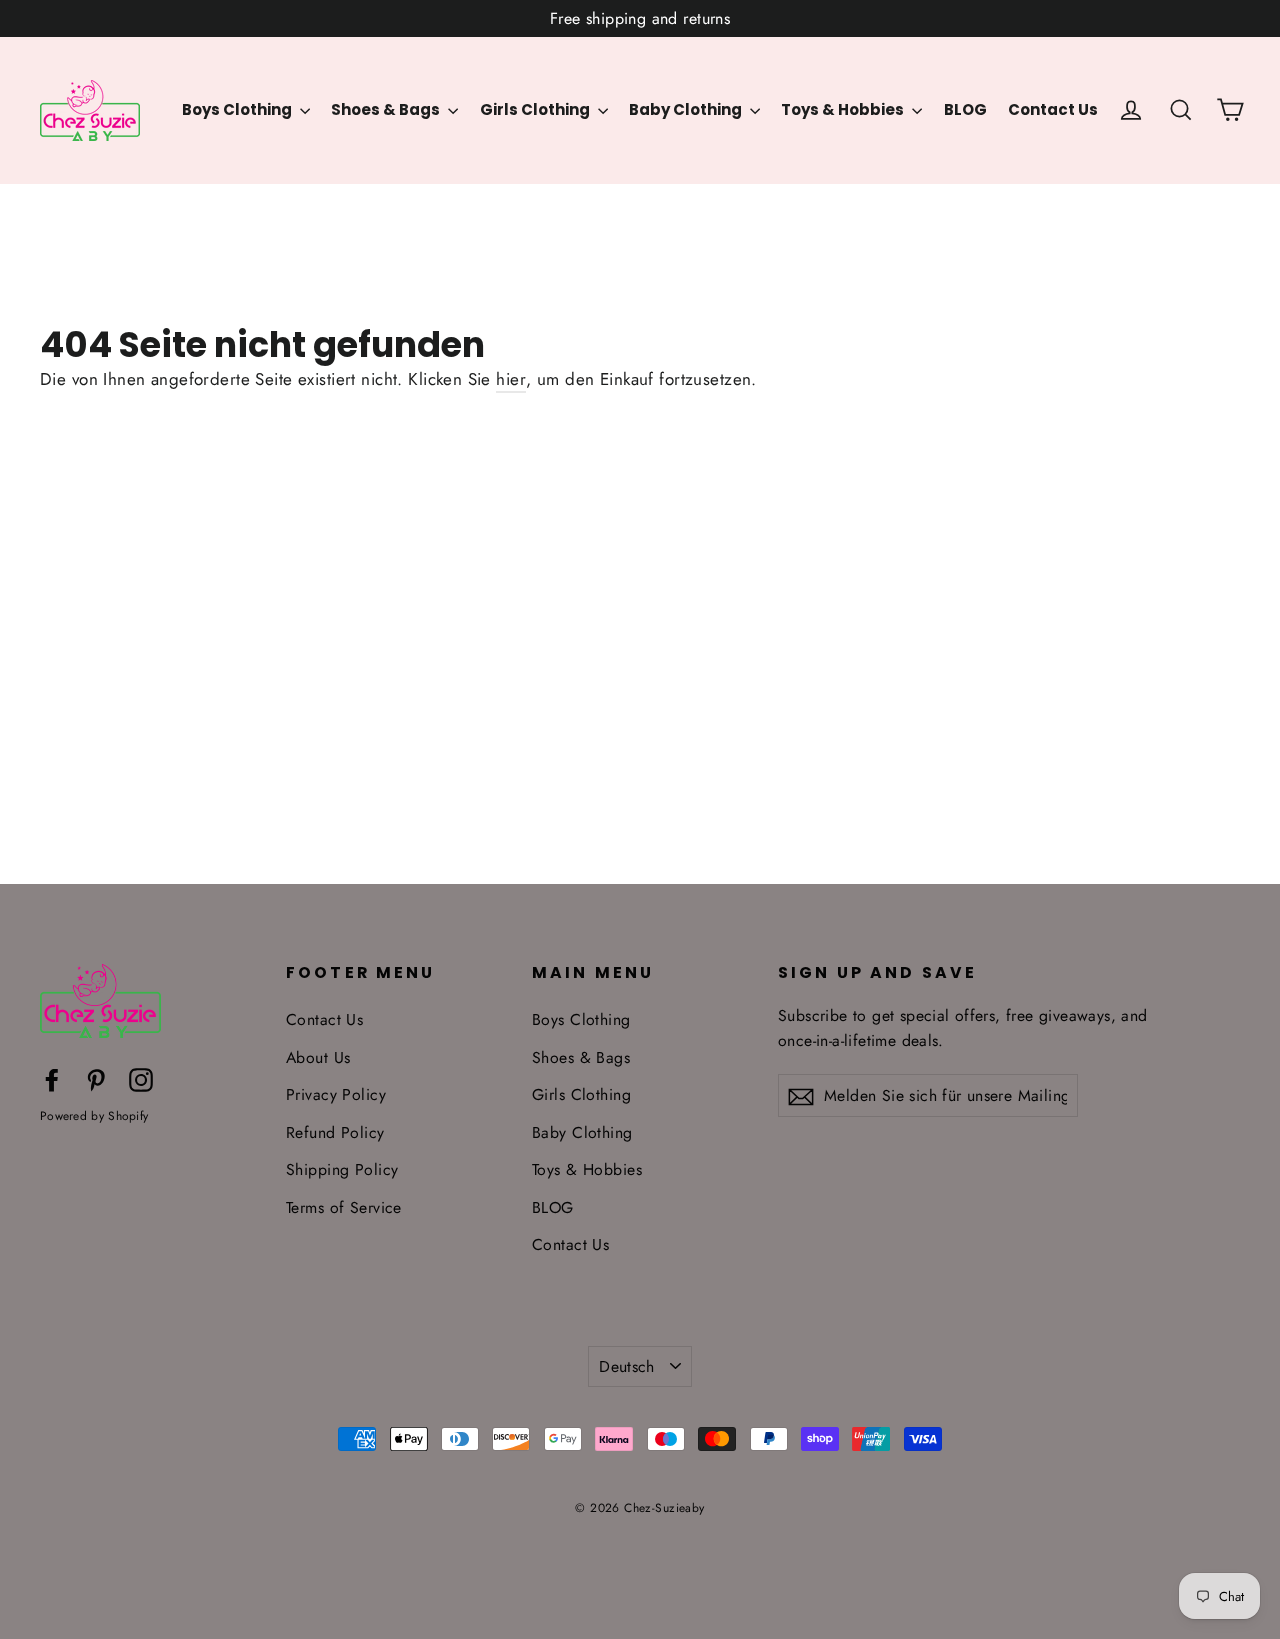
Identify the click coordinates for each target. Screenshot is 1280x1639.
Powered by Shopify (94, 1116)
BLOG (965, 109)
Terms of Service (344, 1207)
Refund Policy (335, 1132)
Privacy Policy (336, 1094)
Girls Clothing (536, 109)
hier (511, 379)
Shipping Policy (342, 1169)
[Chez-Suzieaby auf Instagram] (141, 1078)
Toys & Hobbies (844, 109)
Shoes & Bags (387, 109)
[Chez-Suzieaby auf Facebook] (52, 1078)
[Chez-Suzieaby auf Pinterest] (96, 1078)
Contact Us (1053, 109)
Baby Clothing (687, 109)
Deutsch (627, 1366)
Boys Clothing (238, 109)
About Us (318, 1057)
